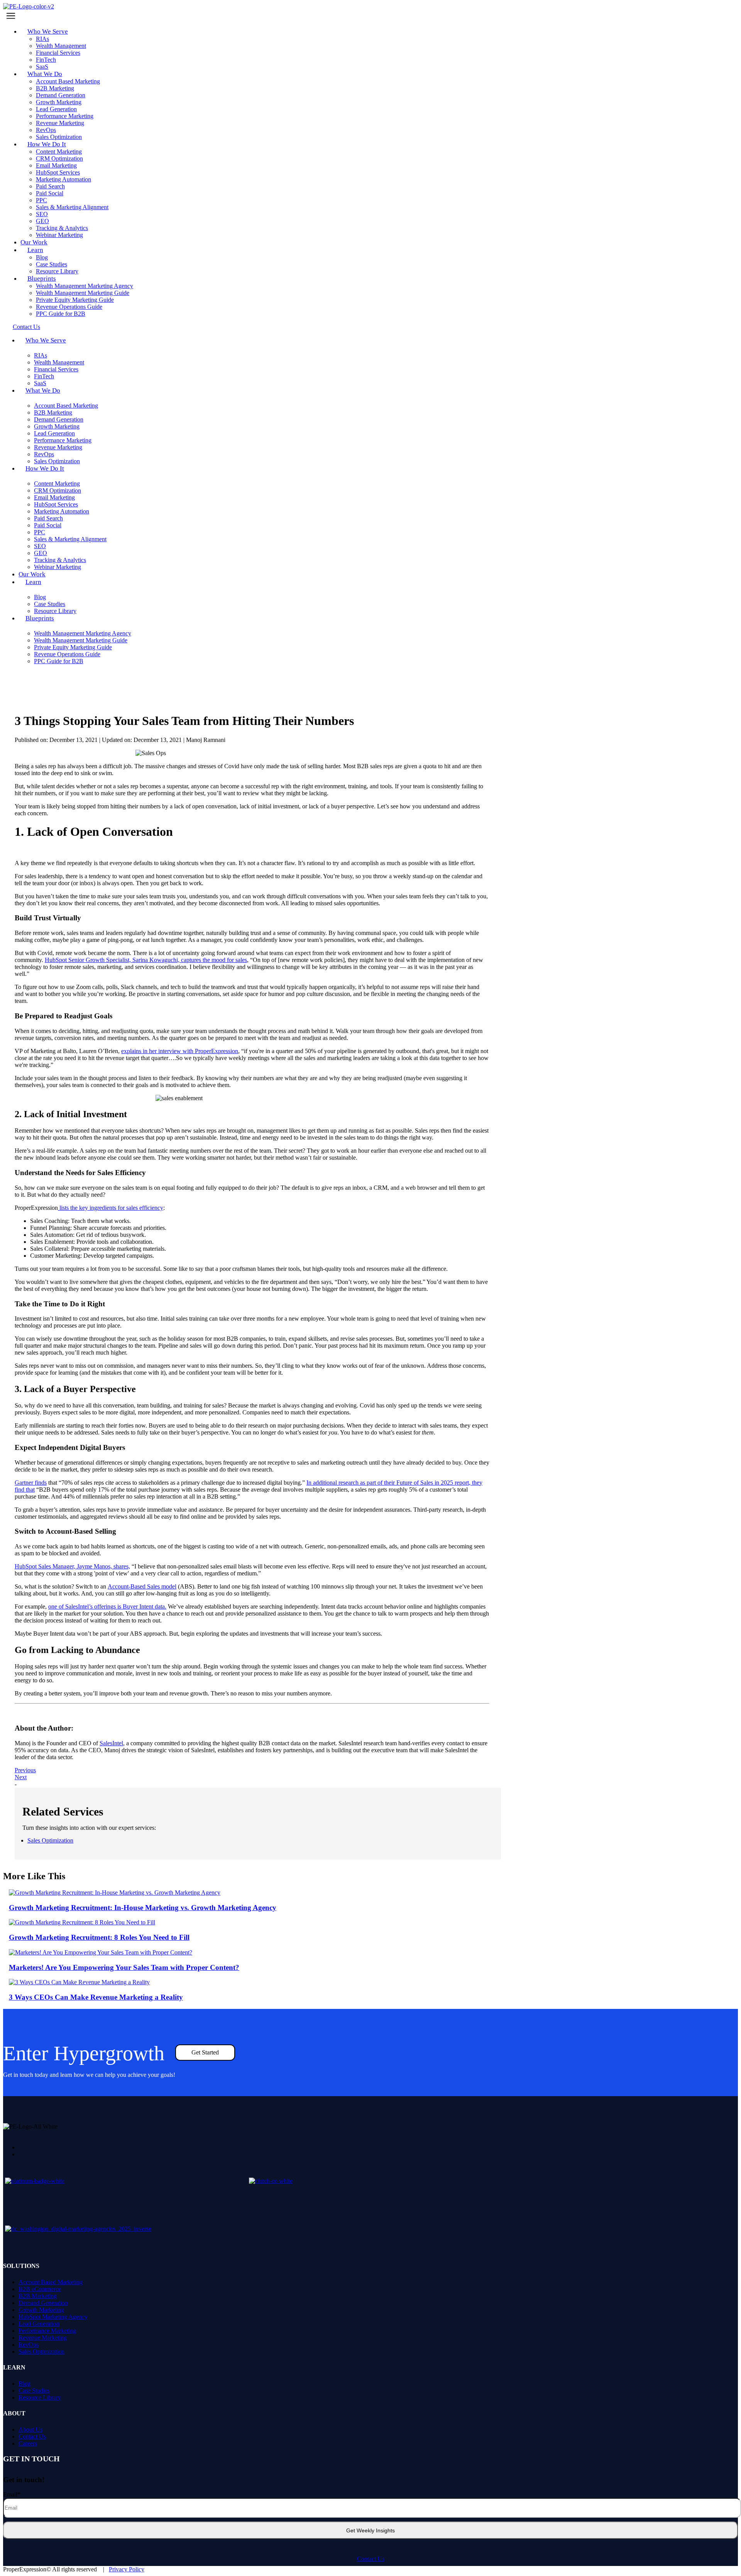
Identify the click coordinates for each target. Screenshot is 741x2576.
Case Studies (52, 264)
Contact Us (371, 2559)
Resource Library (55, 611)
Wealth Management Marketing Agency (85, 286)
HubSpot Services (58, 172)
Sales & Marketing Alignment (72, 207)
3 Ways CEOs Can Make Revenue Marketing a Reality (96, 1997)
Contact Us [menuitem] (32, 2436)
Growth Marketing (59, 102)
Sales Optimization (50, 1840)
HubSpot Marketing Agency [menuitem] (53, 2317)
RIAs (42, 39)
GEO (42, 221)
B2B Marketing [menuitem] (38, 2296)
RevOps (46, 130)
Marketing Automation (63, 179)
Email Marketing (56, 165)
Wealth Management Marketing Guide (83, 293)
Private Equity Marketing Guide (75, 300)
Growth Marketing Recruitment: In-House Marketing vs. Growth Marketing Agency (143, 1908)
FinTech (46, 60)
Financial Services (58, 53)
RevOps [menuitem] (29, 2345)
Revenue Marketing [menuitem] (43, 2338)
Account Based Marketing (68, 81)
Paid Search (50, 186)
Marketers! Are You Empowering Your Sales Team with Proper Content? (124, 1967)
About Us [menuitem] (30, 2430)
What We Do (45, 74)
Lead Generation (56, 109)
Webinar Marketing (59, 235)
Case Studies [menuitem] (34, 2391)
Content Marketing (59, 152)
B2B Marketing (55, 88)
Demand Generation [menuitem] (43, 2303)
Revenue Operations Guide (69, 307)
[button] (370, 16)
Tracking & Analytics (62, 228)
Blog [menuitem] (25, 2384)
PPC (41, 200)
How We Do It (47, 144)
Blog (42, 257)
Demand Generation (61, 95)
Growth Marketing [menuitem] (41, 2310)
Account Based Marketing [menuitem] (51, 2282)
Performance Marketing (65, 116)
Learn (35, 250)
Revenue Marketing (60, 123)
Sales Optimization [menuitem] (41, 2352)
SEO (42, 214)
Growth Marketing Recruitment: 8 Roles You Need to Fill (99, 1937)
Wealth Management (61, 46)
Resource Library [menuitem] (40, 2397)
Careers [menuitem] (28, 2443)
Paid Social (50, 193)
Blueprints (42, 279)
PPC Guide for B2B (61, 314)
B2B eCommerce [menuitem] (40, 2289)
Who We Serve (48, 31)
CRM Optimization (59, 158)
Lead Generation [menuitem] (39, 2324)
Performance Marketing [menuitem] (47, 2331)
